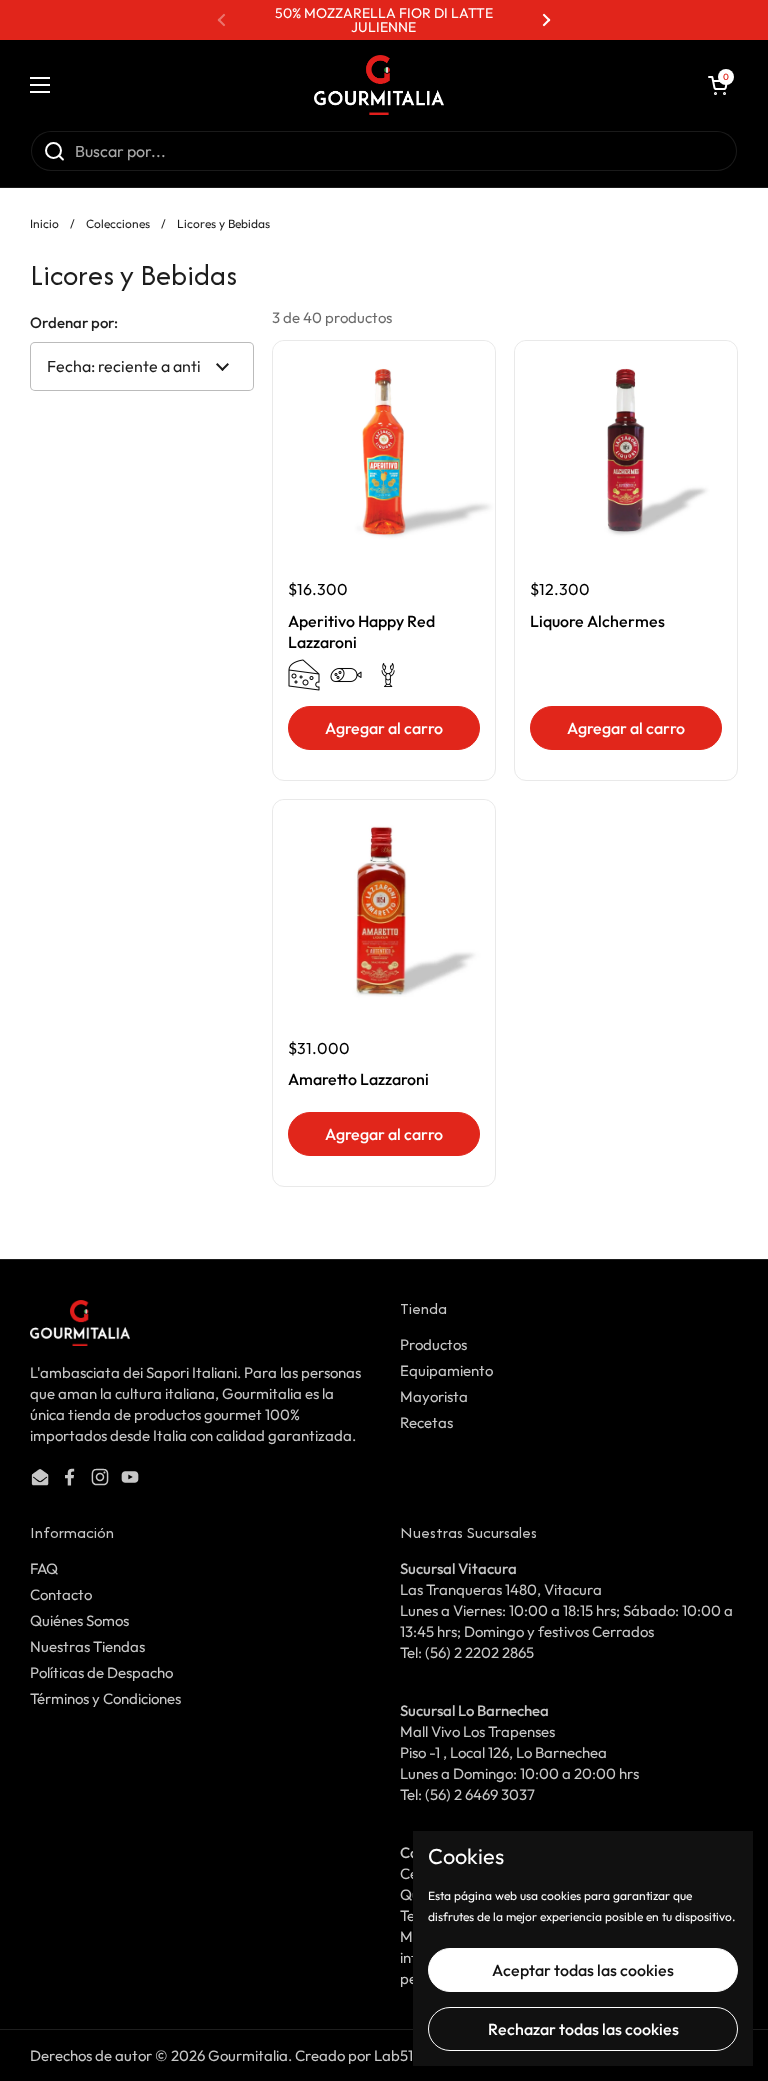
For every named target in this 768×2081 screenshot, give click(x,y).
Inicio (44, 223)
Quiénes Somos (79, 1620)
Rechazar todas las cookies (583, 2029)
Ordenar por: (74, 322)
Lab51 (393, 2055)
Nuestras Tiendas (87, 1646)
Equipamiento (446, 1370)
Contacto (61, 1594)
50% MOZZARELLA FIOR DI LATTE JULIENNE (384, 20)
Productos (433, 1344)
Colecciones (118, 223)
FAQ (44, 1568)
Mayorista (434, 1396)
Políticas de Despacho (101, 1672)
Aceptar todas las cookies (583, 1970)
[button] (718, 85)
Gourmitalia (248, 2055)
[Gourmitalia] (379, 85)
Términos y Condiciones (105, 1698)
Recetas (426, 1422)
